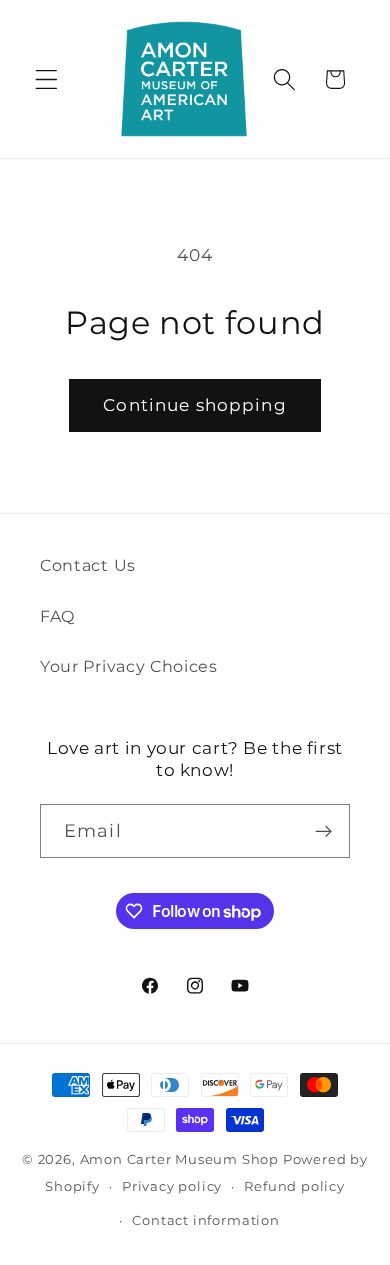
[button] (46, 79)
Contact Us (88, 565)
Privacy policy (172, 1186)
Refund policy (294, 1186)
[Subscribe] (323, 831)
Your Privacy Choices (129, 666)
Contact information (205, 1220)
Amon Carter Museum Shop (180, 1159)
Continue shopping (195, 404)
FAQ (57, 616)
